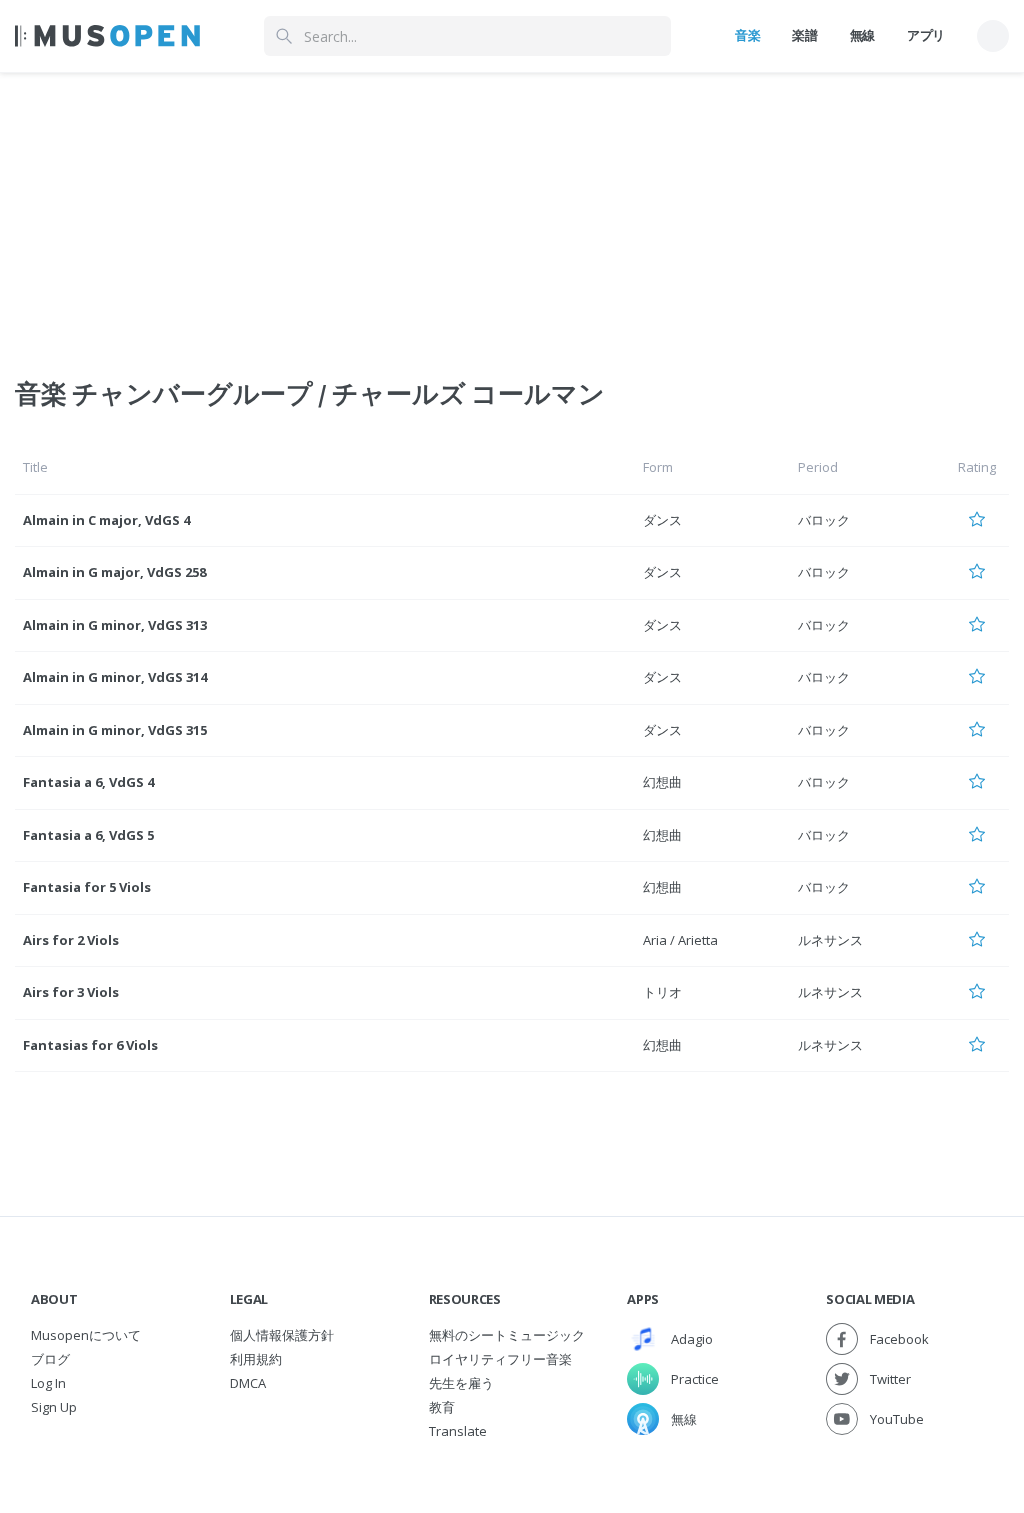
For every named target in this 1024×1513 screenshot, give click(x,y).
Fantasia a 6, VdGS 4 (88, 782)
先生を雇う (461, 1383)
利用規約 (256, 1359)
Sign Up (54, 1407)
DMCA (248, 1383)
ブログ (50, 1359)
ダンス (662, 520)
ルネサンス (830, 940)
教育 (442, 1407)
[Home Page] (107, 36)
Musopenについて (86, 1335)
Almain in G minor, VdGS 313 (115, 625)
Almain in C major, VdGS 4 (106, 520)
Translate (458, 1431)
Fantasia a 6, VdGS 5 (88, 835)
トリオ (662, 992)
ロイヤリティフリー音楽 (500, 1359)
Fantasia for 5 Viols (87, 887)
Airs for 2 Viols (71, 940)
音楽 (747, 35)
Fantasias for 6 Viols (90, 1045)
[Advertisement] (512, 213)
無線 (862, 35)
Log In (48, 1383)
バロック (824, 520)
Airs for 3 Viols (71, 992)
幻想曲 (662, 782)
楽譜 (804, 35)
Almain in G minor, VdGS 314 (115, 677)
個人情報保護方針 (282, 1335)
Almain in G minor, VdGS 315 (115, 730)
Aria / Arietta (680, 940)
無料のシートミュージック (507, 1335)
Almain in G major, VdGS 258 (114, 572)
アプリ (926, 35)
